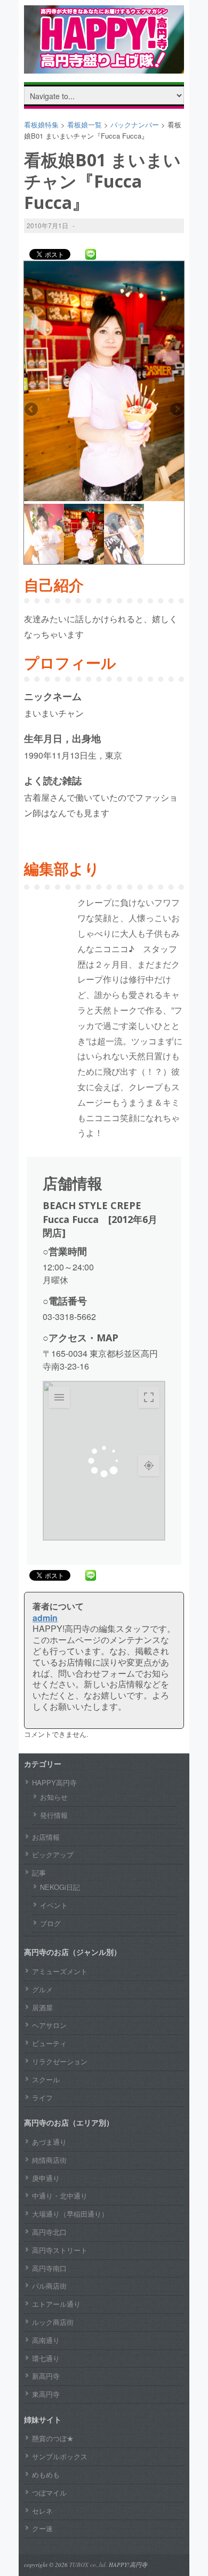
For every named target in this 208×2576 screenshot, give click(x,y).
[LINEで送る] (91, 254)
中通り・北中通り (60, 2196)
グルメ (42, 1989)
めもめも (46, 2474)
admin (45, 1618)
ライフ (42, 2098)
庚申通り (46, 2178)
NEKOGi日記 (60, 1887)
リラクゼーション (60, 2061)
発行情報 (54, 1815)
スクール (46, 2079)
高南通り (46, 2340)
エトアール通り (56, 2304)
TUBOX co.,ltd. (88, 2565)
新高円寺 (46, 2376)
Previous (32, 410)
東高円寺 (46, 2394)
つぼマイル (49, 2493)
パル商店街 (49, 2286)
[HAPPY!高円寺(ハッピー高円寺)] (104, 65)
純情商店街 (49, 2160)
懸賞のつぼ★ (53, 2438)
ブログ (50, 1923)
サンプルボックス (60, 2456)
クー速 (42, 2528)
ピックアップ (53, 1854)
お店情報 (46, 1837)
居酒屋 (42, 2007)
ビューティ (49, 2043)
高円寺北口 (49, 2232)
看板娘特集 (41, 124)
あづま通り (49, 2142)
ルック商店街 (53, 2322)
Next (176, 410)
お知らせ (54, 1797)
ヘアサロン (49, 2025)
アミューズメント (60, 1971)
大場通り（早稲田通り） (70, 2214)
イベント (54, 1905)
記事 (39, 1873)
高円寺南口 (49, 2268)
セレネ (42, 2511)
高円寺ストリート (60, 2250)
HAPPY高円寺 (54, 1782)
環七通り (46, 2358)
